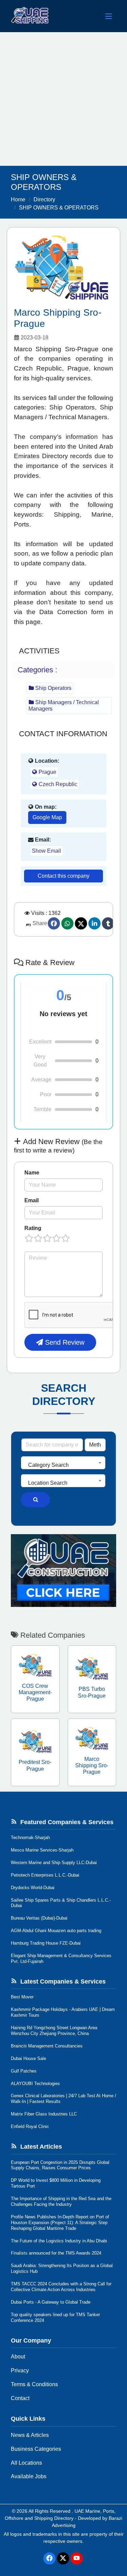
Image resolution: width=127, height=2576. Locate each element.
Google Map (47, 817)
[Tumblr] (108, 923)
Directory (44, 199)
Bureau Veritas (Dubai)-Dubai (39, 1918)
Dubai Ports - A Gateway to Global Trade (51, 2302)
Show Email (46, 851)
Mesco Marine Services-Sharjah (42, 1850)
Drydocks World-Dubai (33, 1888)
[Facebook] (54, 923)
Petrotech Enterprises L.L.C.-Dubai (45, 1875)
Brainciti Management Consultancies (47, 2046)
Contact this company (63, 876)
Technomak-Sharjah (30, 1838)
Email (31, 1200)
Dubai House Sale (28, 2058)
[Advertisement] (63, 99)
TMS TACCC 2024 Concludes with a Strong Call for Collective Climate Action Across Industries (61, 2287)
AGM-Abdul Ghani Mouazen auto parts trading (56, 1931)
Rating (33, 1228)
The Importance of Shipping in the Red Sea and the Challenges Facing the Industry (61, 2201)
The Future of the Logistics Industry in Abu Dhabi (59, 2241)
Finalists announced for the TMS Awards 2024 (56, 2253)
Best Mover (22, 1997)
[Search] (36, 1500)
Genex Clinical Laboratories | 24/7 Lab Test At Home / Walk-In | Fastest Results (63, 2099)
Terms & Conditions (34, 2384)
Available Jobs (29, 2476)
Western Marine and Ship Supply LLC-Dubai (54, 1863)
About (18, 2357)
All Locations (26, 2463)
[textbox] (63, 1465)
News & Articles (30, 2435)
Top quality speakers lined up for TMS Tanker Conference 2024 (55, 2317)
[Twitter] (81, 923)
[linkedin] (94, 923)
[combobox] (63, 1463)
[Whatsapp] (67, 923)
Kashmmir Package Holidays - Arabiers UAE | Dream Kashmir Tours (63, 2012)
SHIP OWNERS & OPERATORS (59, 208)
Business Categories (36, 2449)
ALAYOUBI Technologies (35, 2084)
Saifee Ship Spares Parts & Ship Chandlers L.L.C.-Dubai (61, 1903)
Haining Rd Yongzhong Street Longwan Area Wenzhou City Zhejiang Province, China (54, 2031)
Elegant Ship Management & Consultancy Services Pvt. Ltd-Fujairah (61, 1958)
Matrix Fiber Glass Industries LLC (44, 2114)
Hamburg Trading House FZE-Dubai (46, 1943)
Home (18, 199)
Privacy (20, 2370)
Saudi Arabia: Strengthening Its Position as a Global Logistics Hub (62, 2268)
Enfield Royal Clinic (30, 2126)
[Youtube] (77, 2558)
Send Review (64, 1342)
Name (32, 1173)
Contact (20, 2398)
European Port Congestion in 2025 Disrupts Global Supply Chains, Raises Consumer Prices (60, 2165)
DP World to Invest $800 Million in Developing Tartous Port (56, 2183)
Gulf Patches (24, 2071)
